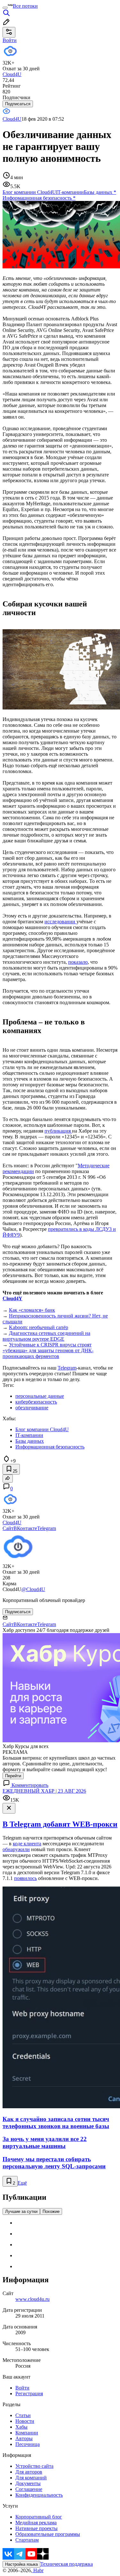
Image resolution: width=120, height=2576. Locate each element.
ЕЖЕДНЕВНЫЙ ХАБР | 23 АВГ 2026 (44, 1791)
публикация (58, 1131)
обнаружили (16, 1849)
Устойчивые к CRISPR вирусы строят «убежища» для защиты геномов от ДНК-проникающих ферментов (48, 1350)
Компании (27, 2433)
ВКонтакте (25, 1528)
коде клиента (27, 1844)
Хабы (21, 2427)
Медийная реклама (36, 2523)
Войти (22, 2388)
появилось (25, 1878)
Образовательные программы (48, 2534)
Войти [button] (10, 40)
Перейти (13, 1776)
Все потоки (25, 6)
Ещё (22, 2183)
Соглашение (29, 2489)
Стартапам (27, 2540)
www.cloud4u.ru (32, 2299)
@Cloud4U (33, 1589)
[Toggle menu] (5, 8)
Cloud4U (12, 119)
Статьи (23, 2415)
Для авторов (29, 2472)
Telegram (67, 1368)
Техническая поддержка (67, 2564)
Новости (25, 2421)
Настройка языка (21, 2564)
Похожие (51, 2211)
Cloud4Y (12, 1298)
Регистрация (29, 2393)
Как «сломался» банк (32, 1310)
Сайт (8, 1528)
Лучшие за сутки (21, 2211)
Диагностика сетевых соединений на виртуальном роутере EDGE (46, 1336)
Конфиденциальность (39, 2495)
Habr (38, 2570)
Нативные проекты (36, 2528)
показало (78, 962)
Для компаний (31, 2478)
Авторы (24, 2438)
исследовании (60, 922)
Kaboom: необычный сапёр (39, 1327)
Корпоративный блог (39, 2517)
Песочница (28, 2444)
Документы (28, 2483)
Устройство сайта (34, 2466)
